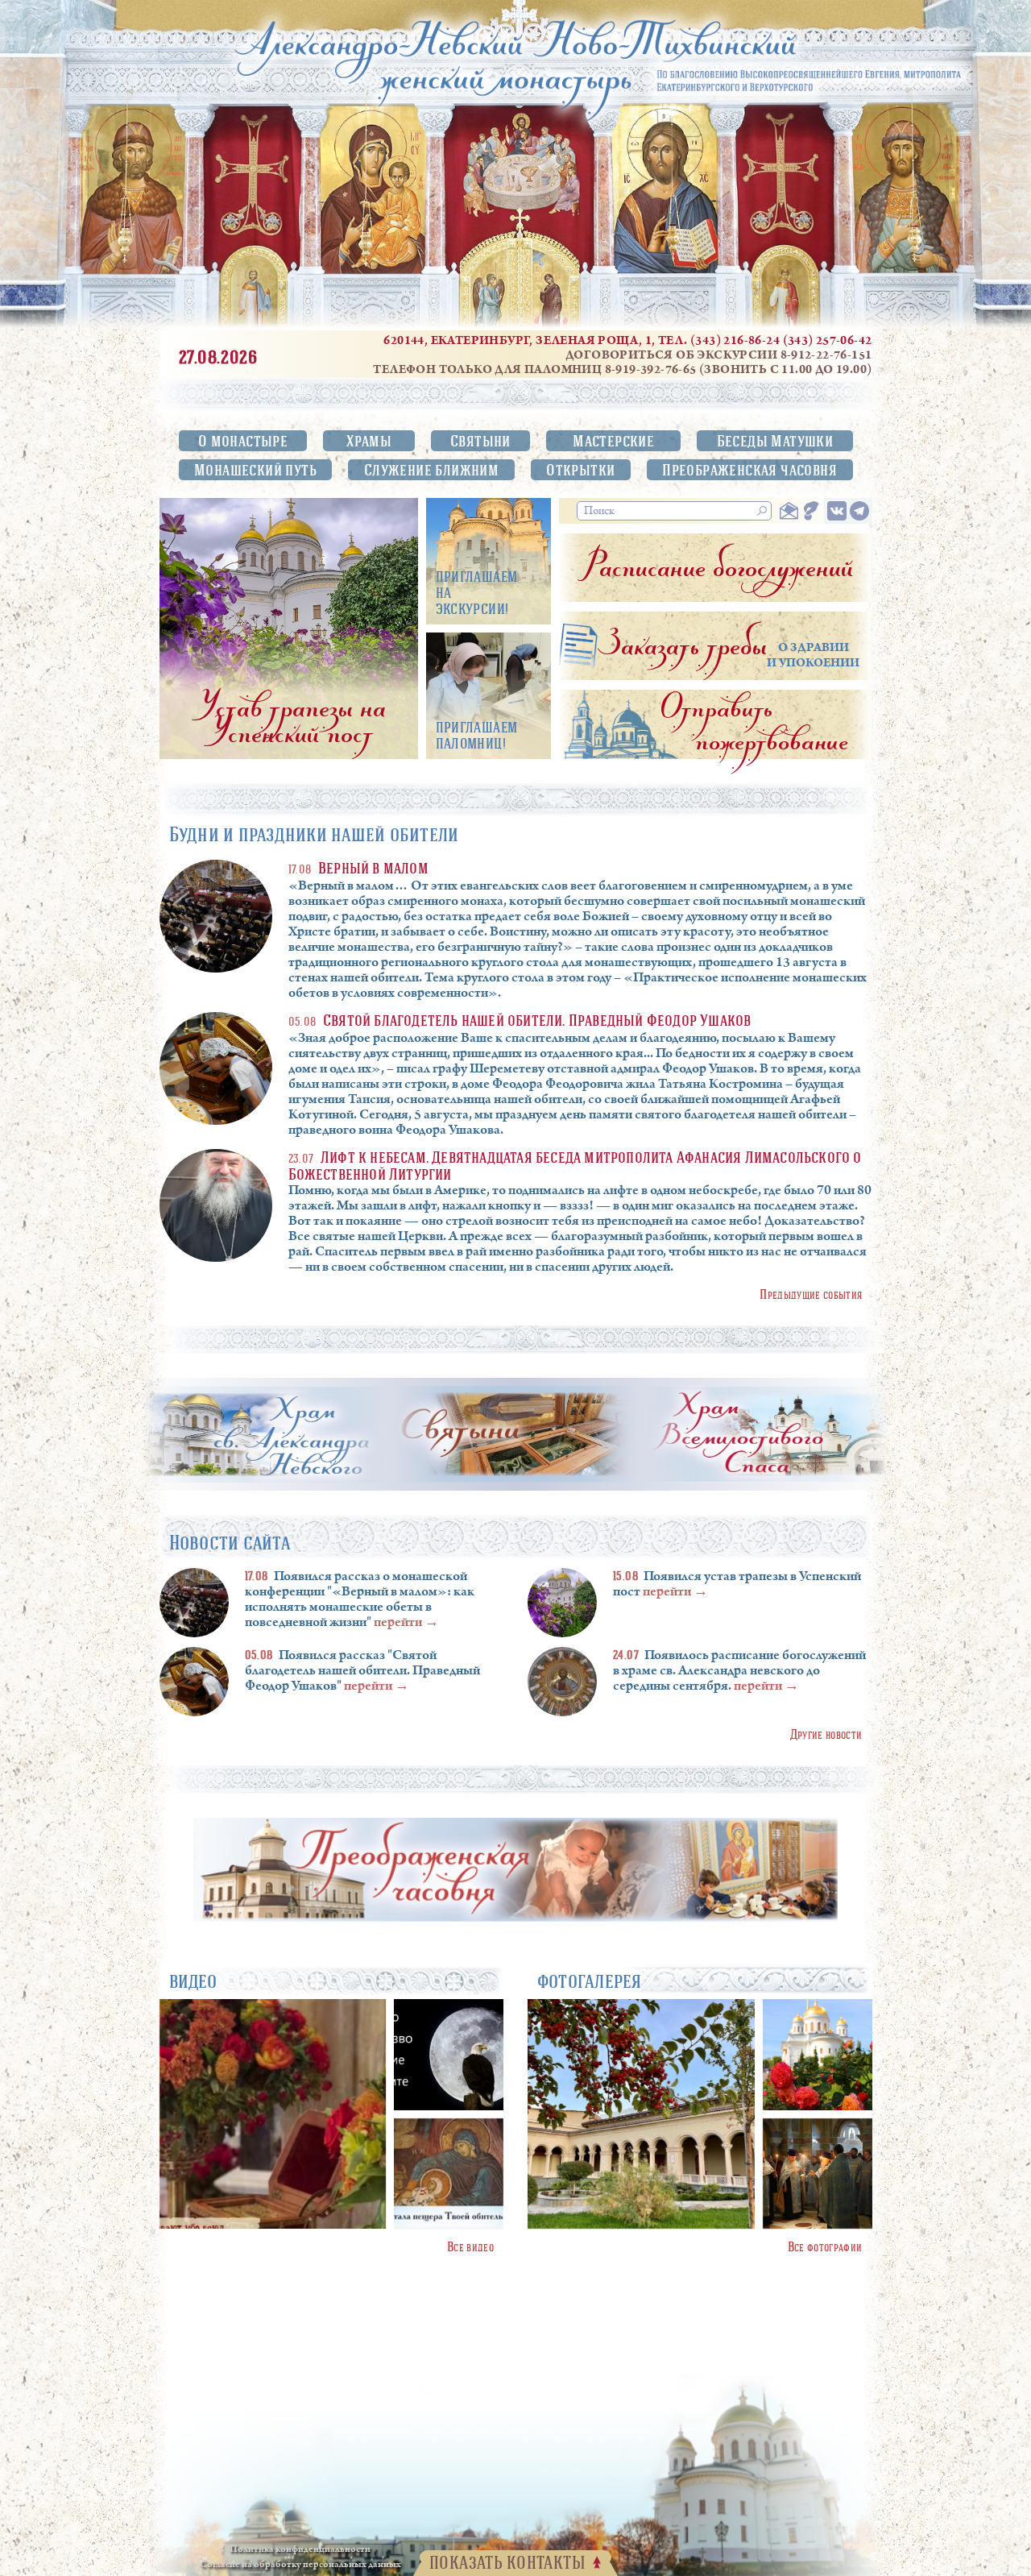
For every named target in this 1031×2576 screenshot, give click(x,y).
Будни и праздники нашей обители (314, 834)
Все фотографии (825, 2246)
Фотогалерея (590, 1981)
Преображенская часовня (749, 469)
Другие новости (826, 1734)
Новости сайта (230, 1542)
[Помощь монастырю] (811, 511)
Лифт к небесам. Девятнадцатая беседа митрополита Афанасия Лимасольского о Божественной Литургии (575, 1165)
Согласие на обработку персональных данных (300, 2565)
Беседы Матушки (775, 440)
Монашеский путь (255, 469)
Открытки (580, 469)
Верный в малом (373, 867)
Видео (193, 1981)
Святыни (480, 440)
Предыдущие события (811, 1294)
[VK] (837, 511)
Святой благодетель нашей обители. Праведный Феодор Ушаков (537, 1020)
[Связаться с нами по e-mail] (789, 511)
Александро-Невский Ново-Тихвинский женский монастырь (515, 55)
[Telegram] (859, 511)
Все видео (470, 2246)
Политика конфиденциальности (300, 2550)
